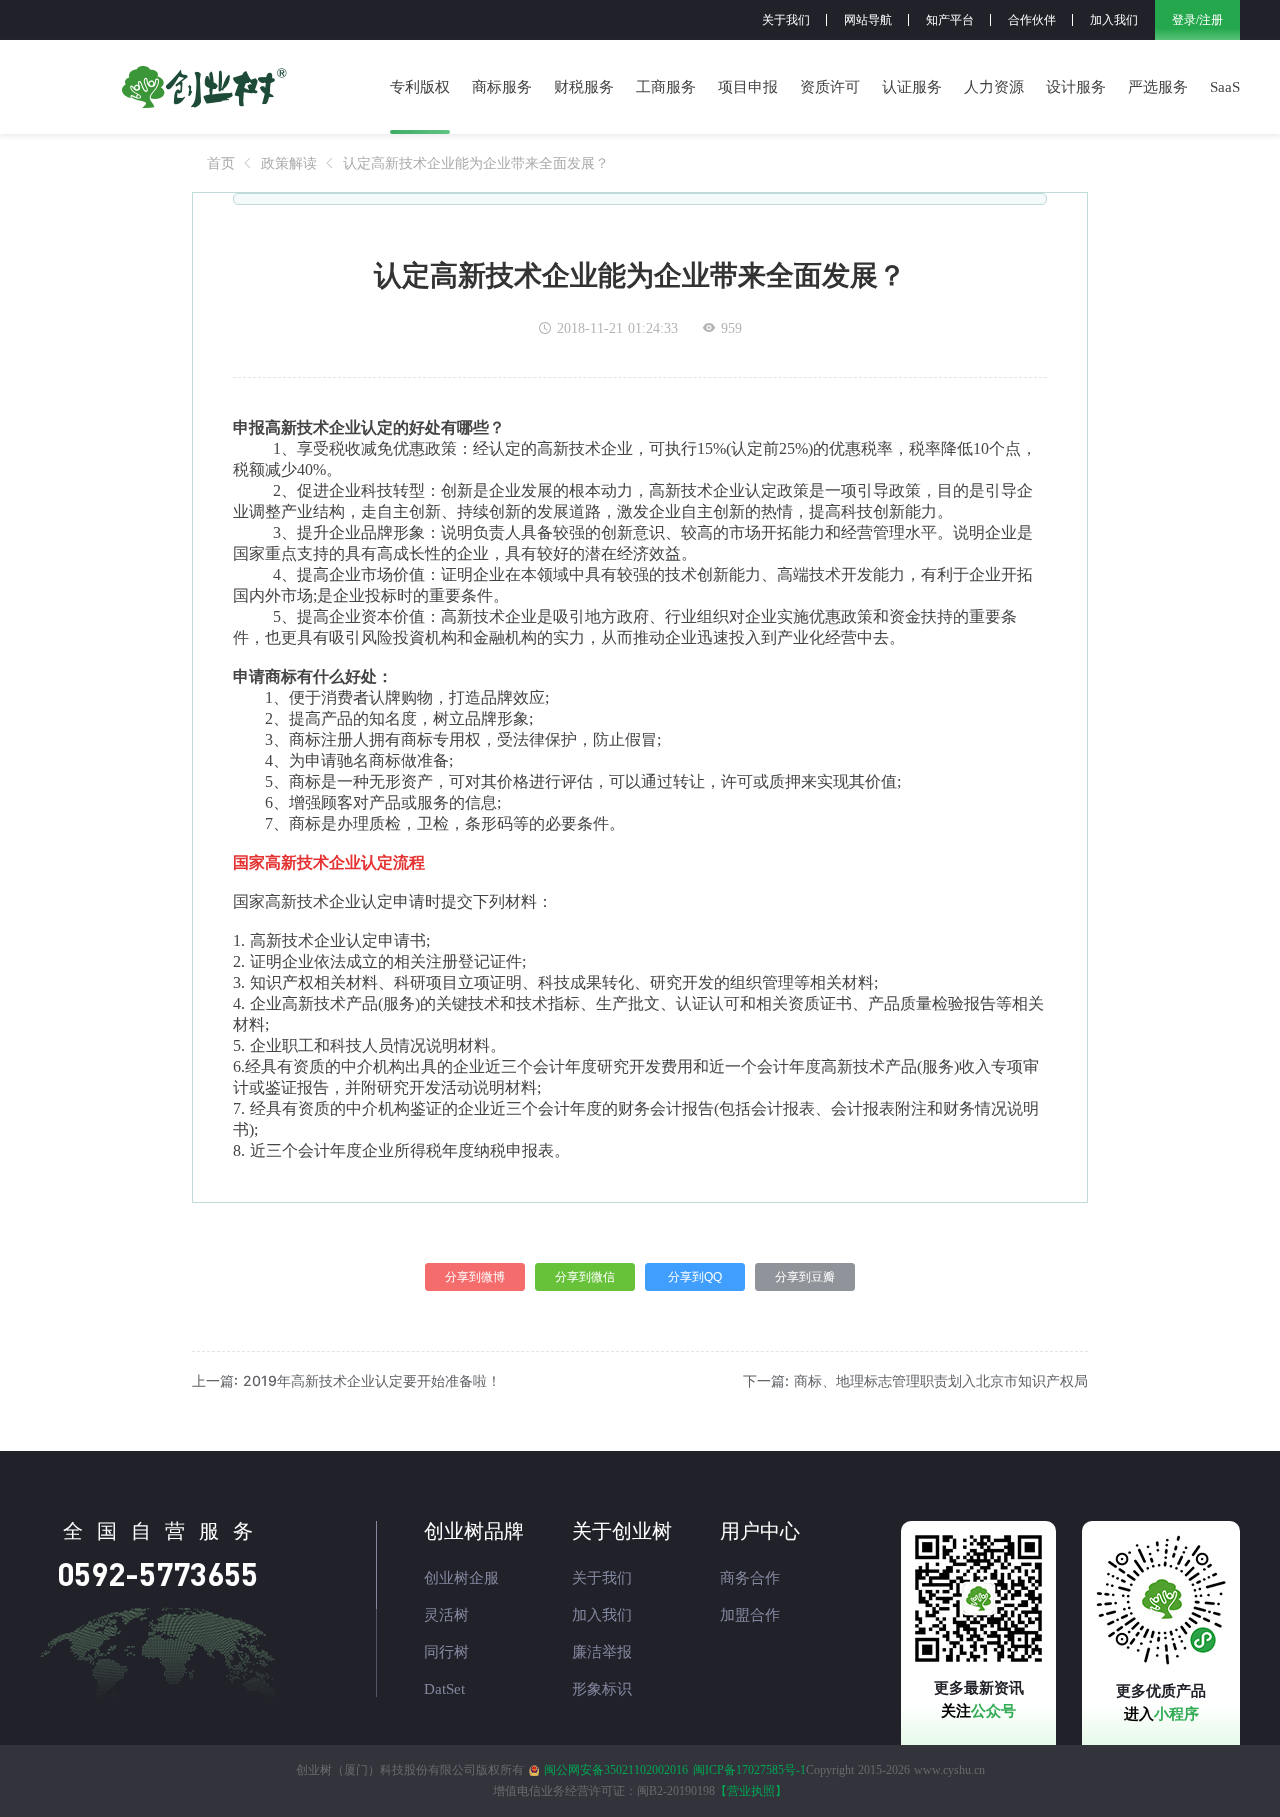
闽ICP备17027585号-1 (749, 1770)
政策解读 (289, 162)
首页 (221, 162)
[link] (221, 162)
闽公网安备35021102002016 (616, 1770)
